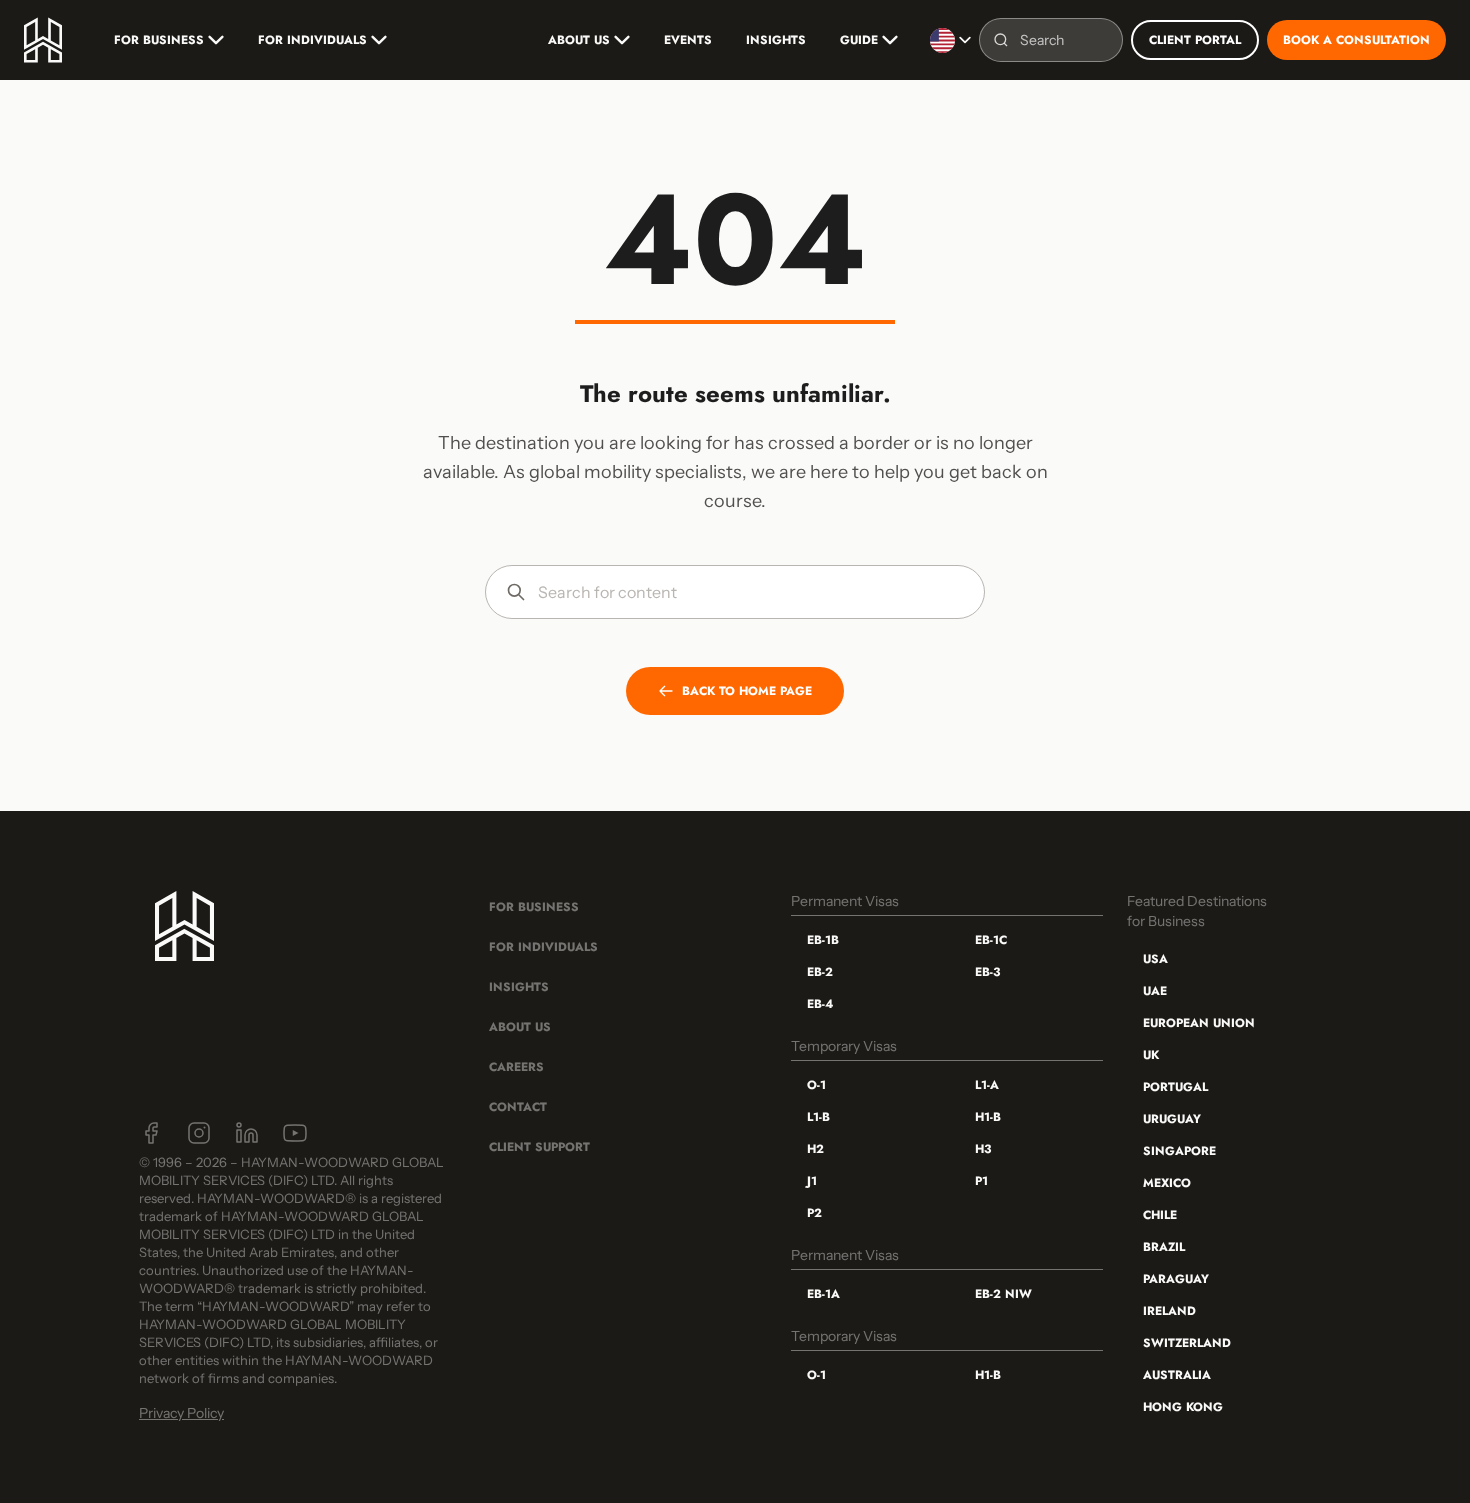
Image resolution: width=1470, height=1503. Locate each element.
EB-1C (991, 940)
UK (1151, 1055)
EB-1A (823, 1294)
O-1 (816, 1085)
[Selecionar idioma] (950, 40)
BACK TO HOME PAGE (747, 691)
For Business (159, 40)
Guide (859, 40)
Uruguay (1172, 1119)
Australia (1177, 1375)
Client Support (539, 1147)
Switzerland (1187, 1343)
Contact (518, 1107)
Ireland (1169, 1311)
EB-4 (820, 1004)
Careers (516, 1067)
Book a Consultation (1356, 40)
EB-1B (823, 940)
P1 (981, 1181)
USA (1155, 959)
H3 (983, 1149)
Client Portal (1195, 40)
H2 (815, 1149)
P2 (814, 1213)
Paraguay (1176, 1279)
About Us (579, 40)
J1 (812, 1181)
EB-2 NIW (1003, 1294)
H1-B (988, 1117)
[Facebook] (151, 1133)
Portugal (1175, 1087)
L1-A (987, 1085)
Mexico (1167, 1183)
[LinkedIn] (247, 1133)
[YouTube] (295, 1133)
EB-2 (820, 972)
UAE (1155, 991)
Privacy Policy (181, 1413)
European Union (1199, 1023)
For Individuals (312, 40)
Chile (1160, 1215)
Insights (776, 40)
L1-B (818, 1117)
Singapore (1179, 1151)
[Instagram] (199, 1133)
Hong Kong (1183, 1407)
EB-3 (987, 972)
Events (688, 40)
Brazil (1164, 1247)
